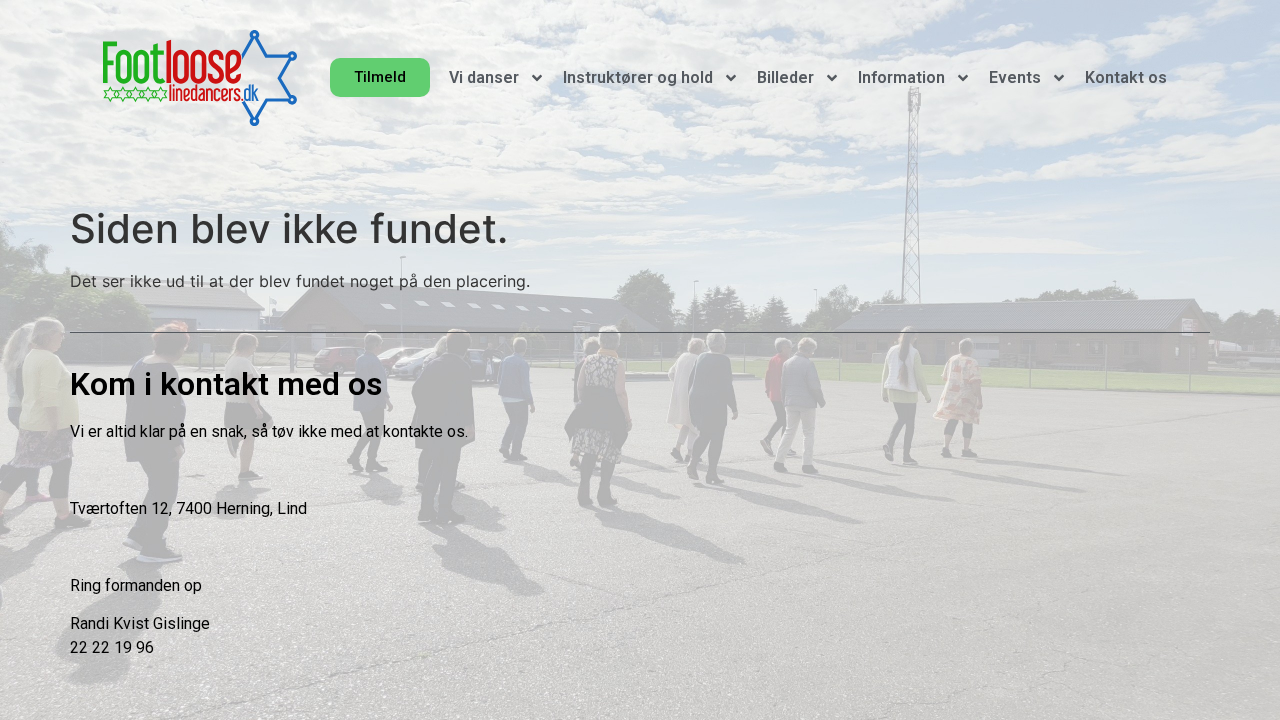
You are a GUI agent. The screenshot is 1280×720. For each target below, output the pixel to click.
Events (1015, 77)
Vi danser (484, 77)
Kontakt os (1126, 77)
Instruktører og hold (638, 77)
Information (901, 77)
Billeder (785, 77)
